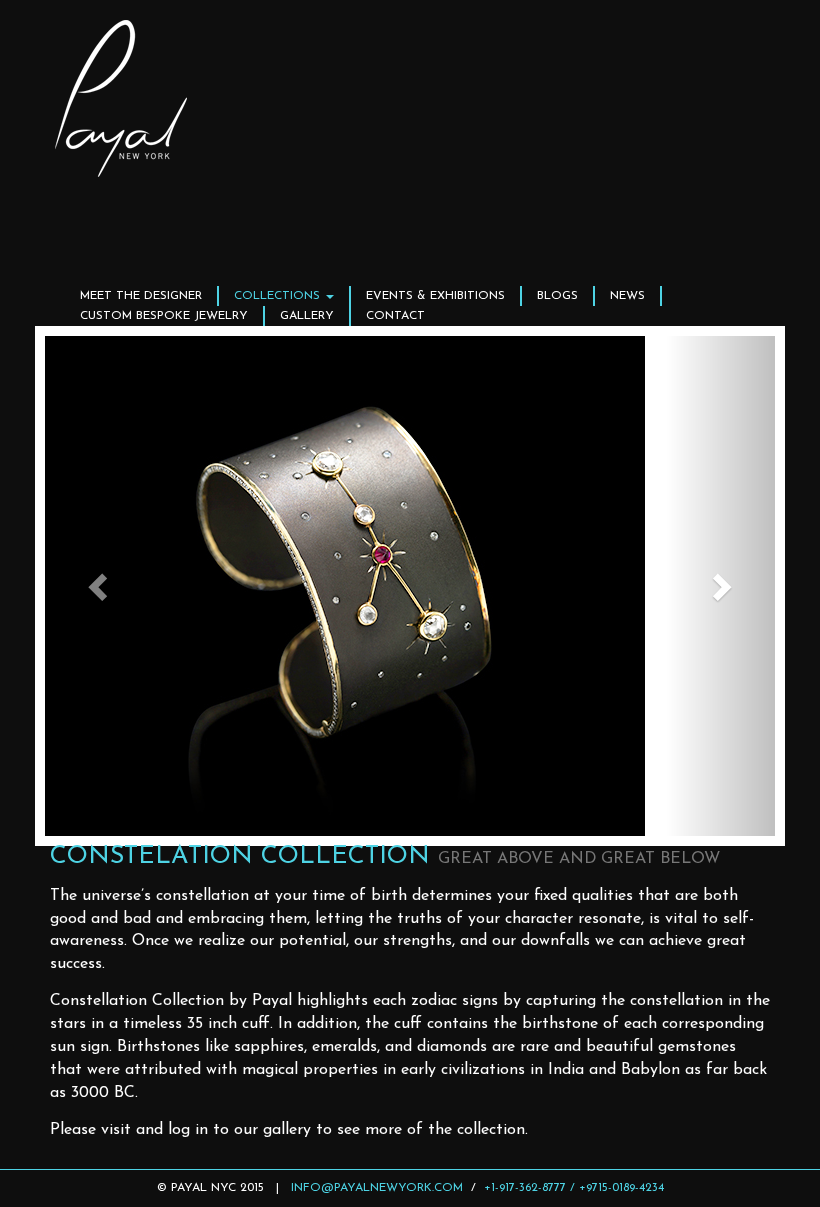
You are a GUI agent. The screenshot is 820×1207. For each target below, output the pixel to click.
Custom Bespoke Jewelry (164, 316)
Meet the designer (141, 296)
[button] (100, 586)
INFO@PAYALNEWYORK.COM (377, 1188)
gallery (307, 316)
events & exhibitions (435, 296)
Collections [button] (279, 296)
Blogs (557, 296)
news (627, 296)
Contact (395, 316)
